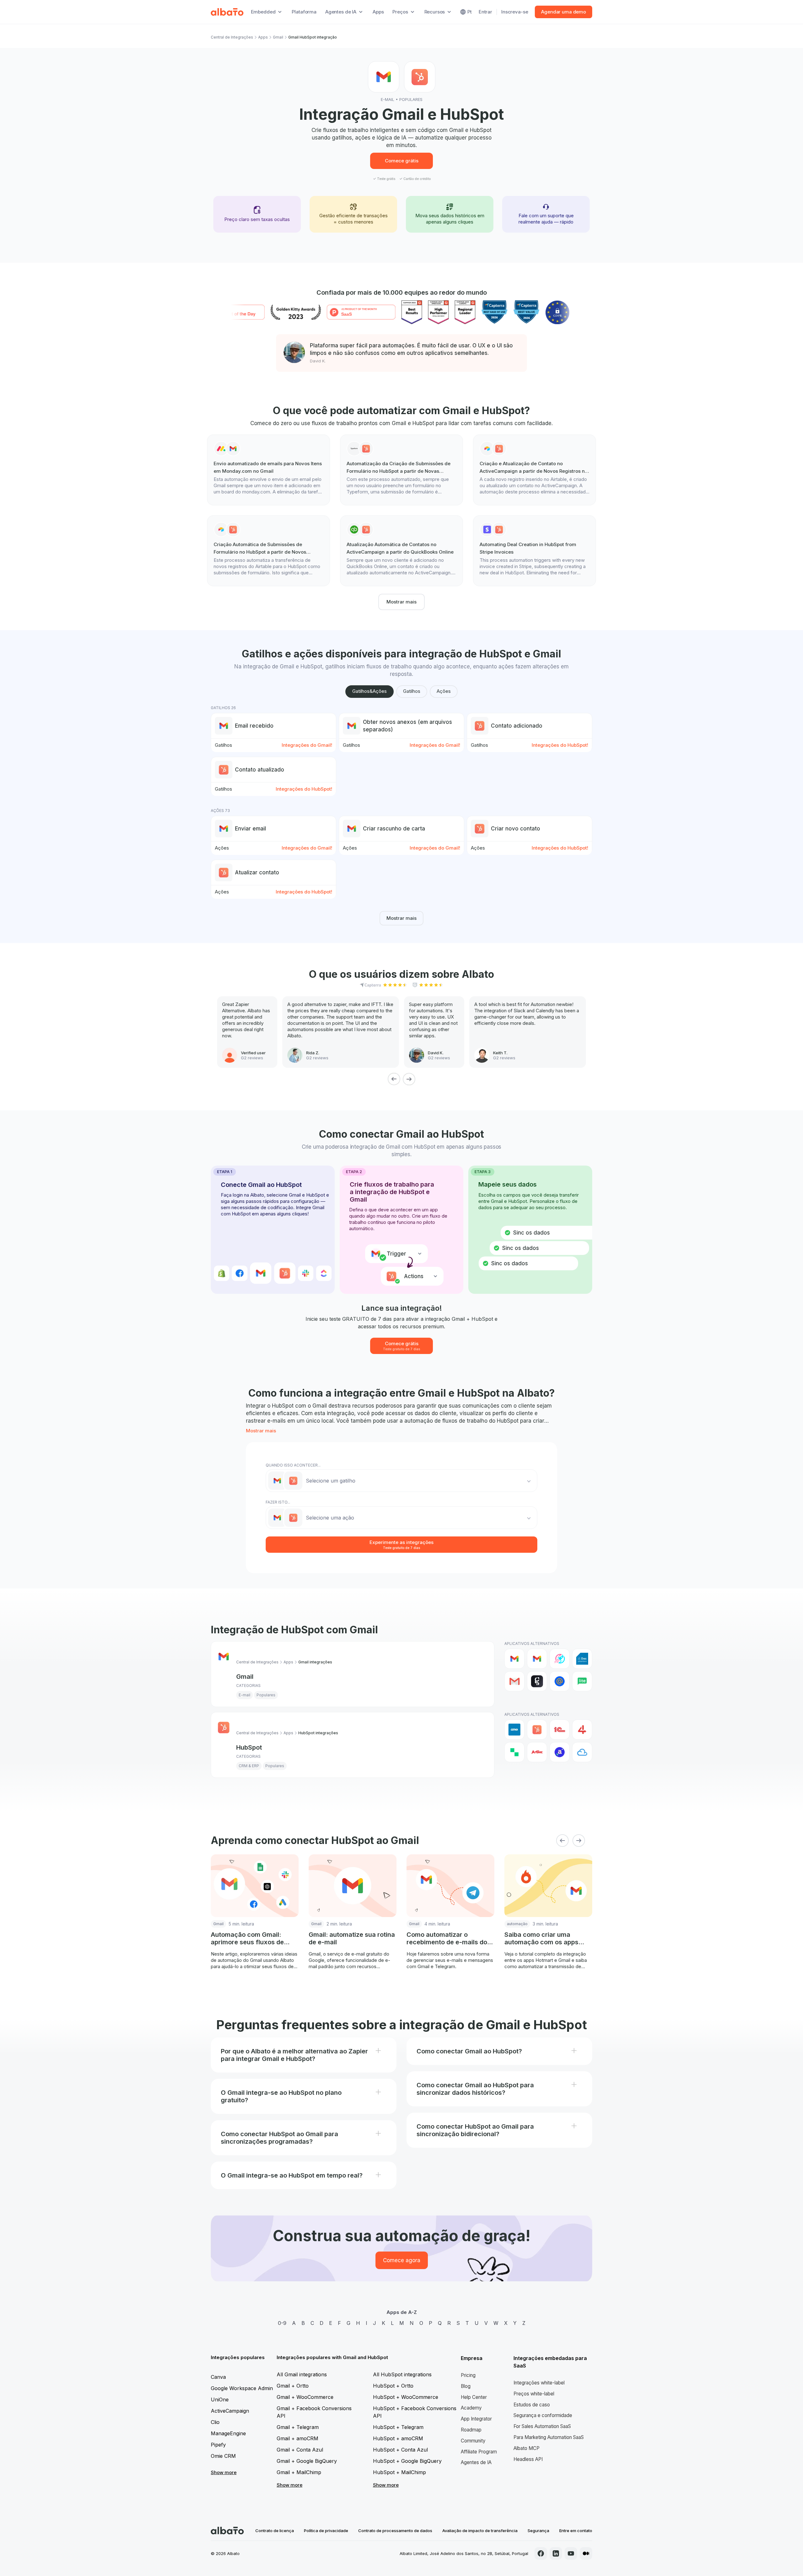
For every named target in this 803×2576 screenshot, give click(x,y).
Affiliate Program (479, 2452)
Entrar (485, 12)
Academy (471, 2408)
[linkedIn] (556, 2553)
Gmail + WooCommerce (305, 2397)
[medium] (586, 2553)
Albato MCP (526, 2448)
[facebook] (541, 2553)
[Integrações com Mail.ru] (560, 1681)
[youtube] (571, 2553)
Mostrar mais (401, 602)
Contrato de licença (275, 2531)
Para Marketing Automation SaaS (549, 2437)
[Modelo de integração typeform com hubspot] (401, 470)
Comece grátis (402, 161)
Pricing (468, 2375)
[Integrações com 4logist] (582, 1730)
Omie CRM (223, 2456)
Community (473, 2441)
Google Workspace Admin (242, 2388)
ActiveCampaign (230, 2411)
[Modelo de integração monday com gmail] (269, 470)
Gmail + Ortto (293, 2386)
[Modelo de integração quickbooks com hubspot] (401, 551)
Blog (466, 2386)
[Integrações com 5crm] (514, 1752)
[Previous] (394, 1079)
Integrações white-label (539, 2383)
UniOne (220, 2400)
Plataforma (304, 12)
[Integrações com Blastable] (560, 1659)
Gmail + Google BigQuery (307, 2461)
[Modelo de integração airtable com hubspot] (534, 470)
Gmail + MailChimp (299, 2472)
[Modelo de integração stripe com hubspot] (534, 551)
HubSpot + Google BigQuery (407, 2461)
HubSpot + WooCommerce (406, 2397)
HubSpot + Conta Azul (400, 2450)
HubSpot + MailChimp (399, 2472)
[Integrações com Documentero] (582, 1659)
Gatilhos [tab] (412, 691)
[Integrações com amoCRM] (514, 1730)
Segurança (538, 2531)
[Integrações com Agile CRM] (582, 1752)
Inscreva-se (515, 12)
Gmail (278, 37)
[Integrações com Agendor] (560, 1752)
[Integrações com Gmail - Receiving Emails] (537, 1659)
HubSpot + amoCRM (398, 2438)
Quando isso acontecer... (293, 1465)
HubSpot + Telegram (398, 2427)
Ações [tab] (444, 691)
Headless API (528, 2459)
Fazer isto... (278, 1502)
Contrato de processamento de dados (395, 2531)
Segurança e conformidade (543, 2415)
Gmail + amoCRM (298, 2438)
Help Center (474, 2397)
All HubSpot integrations (402, 2374)
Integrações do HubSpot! (560, 745)
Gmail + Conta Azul (300, 2450)
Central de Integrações (232, 37)
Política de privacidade (326, 2531)
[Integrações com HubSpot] (537, 1730)
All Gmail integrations (302, 2374)
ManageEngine (228, 2433)
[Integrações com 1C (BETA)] (560, 1730)
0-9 (282, 2323)
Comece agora (402, 2260)
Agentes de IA (476, 2462)
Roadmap (471, 2430)
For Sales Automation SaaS (542, 2426)
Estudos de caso (532, 2405)
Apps (378, 12)
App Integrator (476, 2419)
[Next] (409, 1079)
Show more (224, 2472)
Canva (218, 2377)
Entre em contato (576, 2531)
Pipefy (218, 2445)
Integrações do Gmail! (307, 745)
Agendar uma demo (564, 12)
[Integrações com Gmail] (514, 1659)
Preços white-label (534, 2394)
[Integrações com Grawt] (537, 1681)
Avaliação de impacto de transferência (480, 2531)
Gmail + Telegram (298, 2427)
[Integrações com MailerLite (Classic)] (582, 1681)
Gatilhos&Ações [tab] (370, 691)
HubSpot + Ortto (393, 2386)
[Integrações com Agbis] (537, 1752)
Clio (215, 2422)
